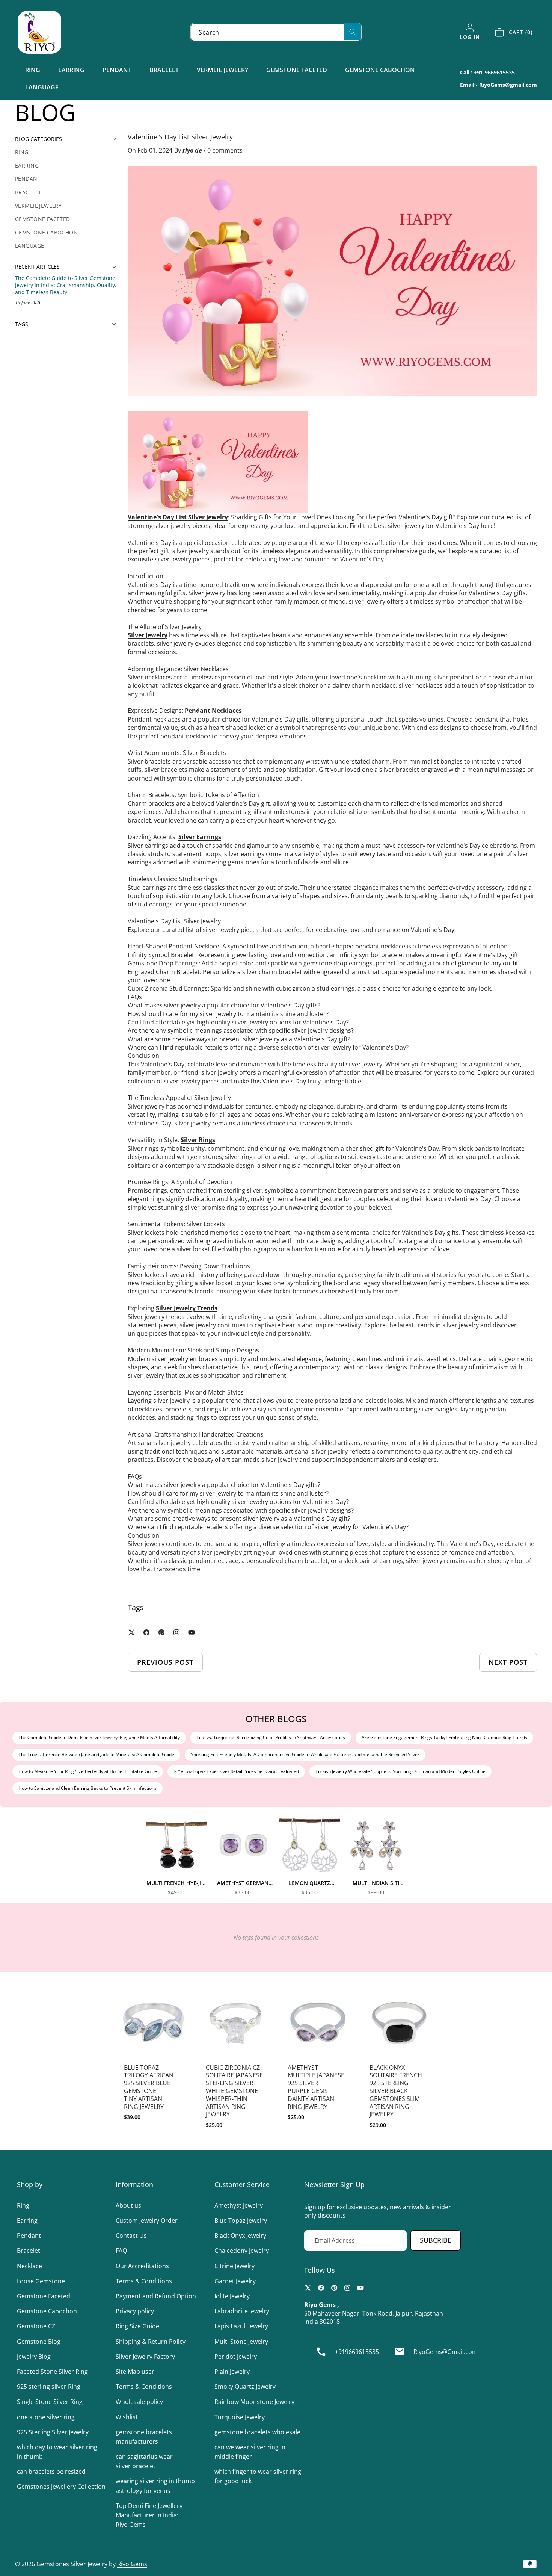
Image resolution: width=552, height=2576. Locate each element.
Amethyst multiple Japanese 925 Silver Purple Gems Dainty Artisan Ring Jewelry (316, 2087)
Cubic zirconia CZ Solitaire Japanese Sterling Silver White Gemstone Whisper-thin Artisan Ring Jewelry (234, 2091)
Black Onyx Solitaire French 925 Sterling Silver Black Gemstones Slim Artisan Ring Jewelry (396, 2091)
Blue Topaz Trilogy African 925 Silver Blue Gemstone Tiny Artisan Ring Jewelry (149, 2087)
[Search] (353, 32)
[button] (514, 32)
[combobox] (276, 32)
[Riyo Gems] (40, 32)
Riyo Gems (132, 2564)
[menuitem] (66, 152)
